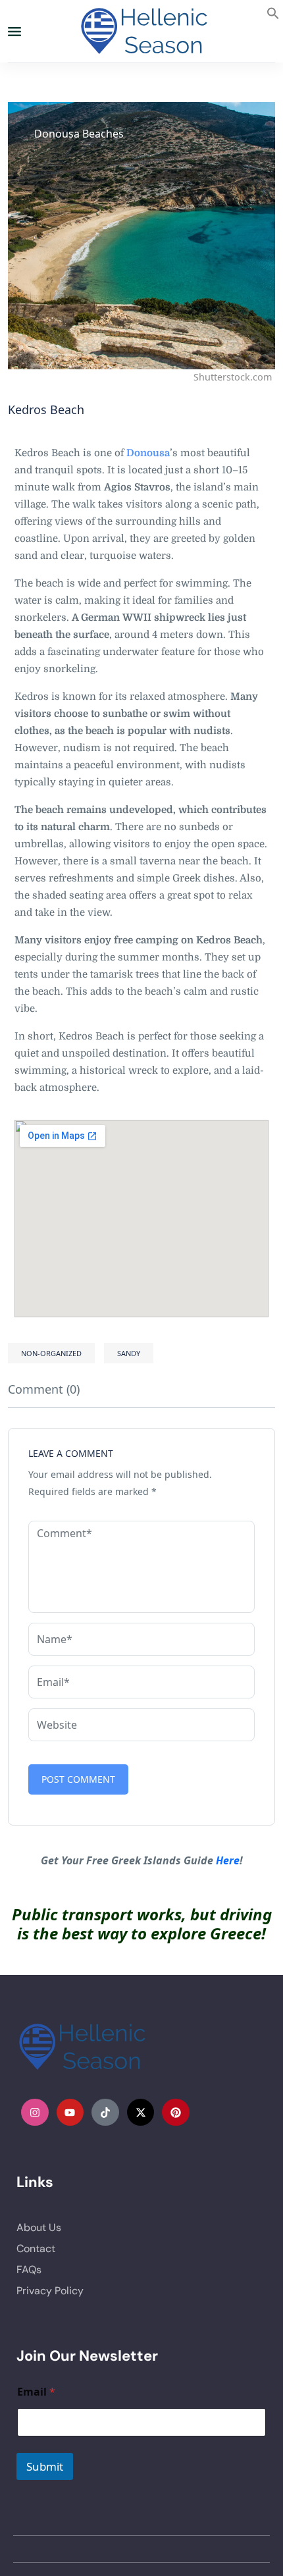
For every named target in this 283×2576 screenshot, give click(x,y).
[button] (273, 12)
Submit (45, 2466)
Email (36, 2392)
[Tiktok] (105, 2113)
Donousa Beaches (79, 134)
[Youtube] (70, 2113)
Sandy (129, 1353)
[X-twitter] (141, 2113)
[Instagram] (35, 2113)
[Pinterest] (176, 2113)
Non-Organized (51, 1353)
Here (228, 1860)
